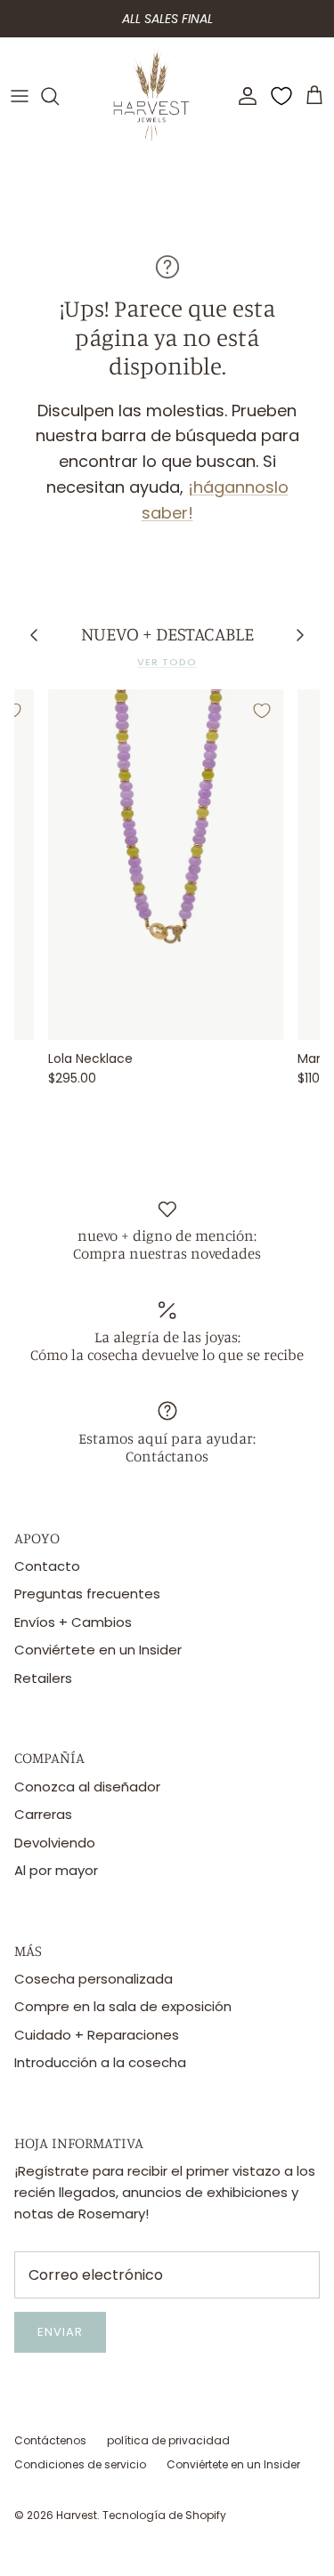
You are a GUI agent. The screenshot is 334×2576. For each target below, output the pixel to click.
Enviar (60, 2332)
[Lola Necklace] (166, 865)
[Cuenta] (243, 96)
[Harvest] (151, 96)
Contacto (47, 1566)
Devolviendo (55, 1843)
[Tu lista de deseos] (281, 96)
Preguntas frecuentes (87, 1594)
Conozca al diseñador (87, 1787)
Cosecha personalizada (94, 1979)
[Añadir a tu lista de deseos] (262, 711)
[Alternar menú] (20, 96)
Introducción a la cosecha (100, 2062)
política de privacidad (168, 2440)
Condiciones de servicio (80, 2464)
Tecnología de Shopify (164, 2515)
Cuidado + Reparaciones (97, 2035)
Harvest (77, 2515)
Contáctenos (50, 2440)
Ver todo (167, 662)
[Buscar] (59, 96)
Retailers (43, 1678)
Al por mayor (56, 1870)
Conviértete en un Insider (98, 1650)
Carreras (43, 1814)
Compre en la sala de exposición (123, 2006)
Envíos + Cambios (73, 1622)
